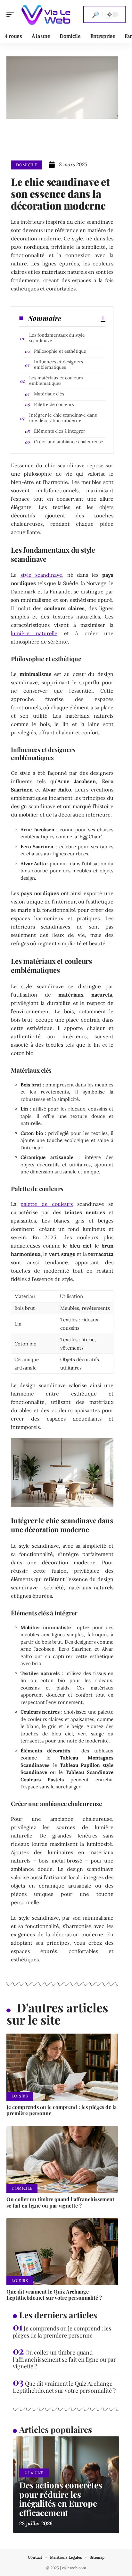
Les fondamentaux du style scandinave (57, 338)
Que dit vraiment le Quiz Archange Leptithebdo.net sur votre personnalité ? (54, 2295)
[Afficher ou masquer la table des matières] (83, 318)
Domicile (27, 165)
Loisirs (20, 2096)
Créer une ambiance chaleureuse (69, 442)
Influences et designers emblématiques (58, 364)
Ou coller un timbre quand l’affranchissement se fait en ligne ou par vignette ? (60, 2202)
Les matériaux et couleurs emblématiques (56, 380)
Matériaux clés (49, 394)
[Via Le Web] (46, 14)
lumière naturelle (34, 633)
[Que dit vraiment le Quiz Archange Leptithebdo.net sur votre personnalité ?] (62, 2252)
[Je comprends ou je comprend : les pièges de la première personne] (62, 2067)
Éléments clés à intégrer (60, 431)
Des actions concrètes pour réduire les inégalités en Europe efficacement (61, 2499)
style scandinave (41, 575)
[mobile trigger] (12, 14)
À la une (34, 2473)
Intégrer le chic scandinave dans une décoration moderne (63, 418)
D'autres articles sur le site (57, 2014)
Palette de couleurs (54, 404)
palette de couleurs (47, 1204)
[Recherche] (95, 14)
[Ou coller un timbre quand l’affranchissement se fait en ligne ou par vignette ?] (62, 2160)
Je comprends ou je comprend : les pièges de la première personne (62, 2110)
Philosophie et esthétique (60, 351)
